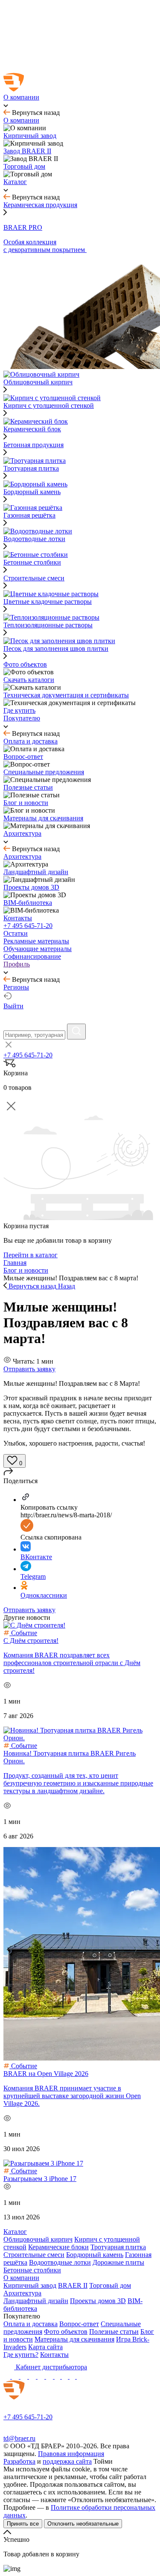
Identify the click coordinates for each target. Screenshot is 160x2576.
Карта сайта (45, 2347)
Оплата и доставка (31, 2324)
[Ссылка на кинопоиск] (58, 2376)
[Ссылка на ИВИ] (66, 2376)
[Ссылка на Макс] (8, 2376)
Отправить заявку (29, 1369)
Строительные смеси (34, 578)
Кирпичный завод (30, 2285)
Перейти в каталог (31, 1255)
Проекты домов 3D (98, 2301)
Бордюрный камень (95, 2255)
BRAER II (73, 2285)
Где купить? (21, 2355)
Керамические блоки (58, 2247)
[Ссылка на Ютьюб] (42, 2376)
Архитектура (22, 2293)
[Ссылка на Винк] (73, 2376)
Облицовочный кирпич (38, 2239)
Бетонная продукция (33, 445)
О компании (21, 2278)
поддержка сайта (67, 2461)
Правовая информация (71, 2454)
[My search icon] (76, 1032)
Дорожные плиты (118, 2262)
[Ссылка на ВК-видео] (80, 2376)
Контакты (54, 2355)
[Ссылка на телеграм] (16, 2376)
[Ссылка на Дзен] (33, 2376)
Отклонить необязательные (83, 2524)
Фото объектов (66, 2332)
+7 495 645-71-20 (28, 926)
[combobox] (34, 1035)
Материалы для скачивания (74, 2339)
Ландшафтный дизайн (36, 2301)
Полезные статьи (114, 2332)
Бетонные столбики (32, 2270)
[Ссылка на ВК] (25, 2376)
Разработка (19, 2461)
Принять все (23, 2524)
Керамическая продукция (40, 205)
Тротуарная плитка (118, 2247)
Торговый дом (110, 2285)
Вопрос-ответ (79, 2324)
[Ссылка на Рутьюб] (50, 2376)
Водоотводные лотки (60, 2262)
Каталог (15, 2232)
